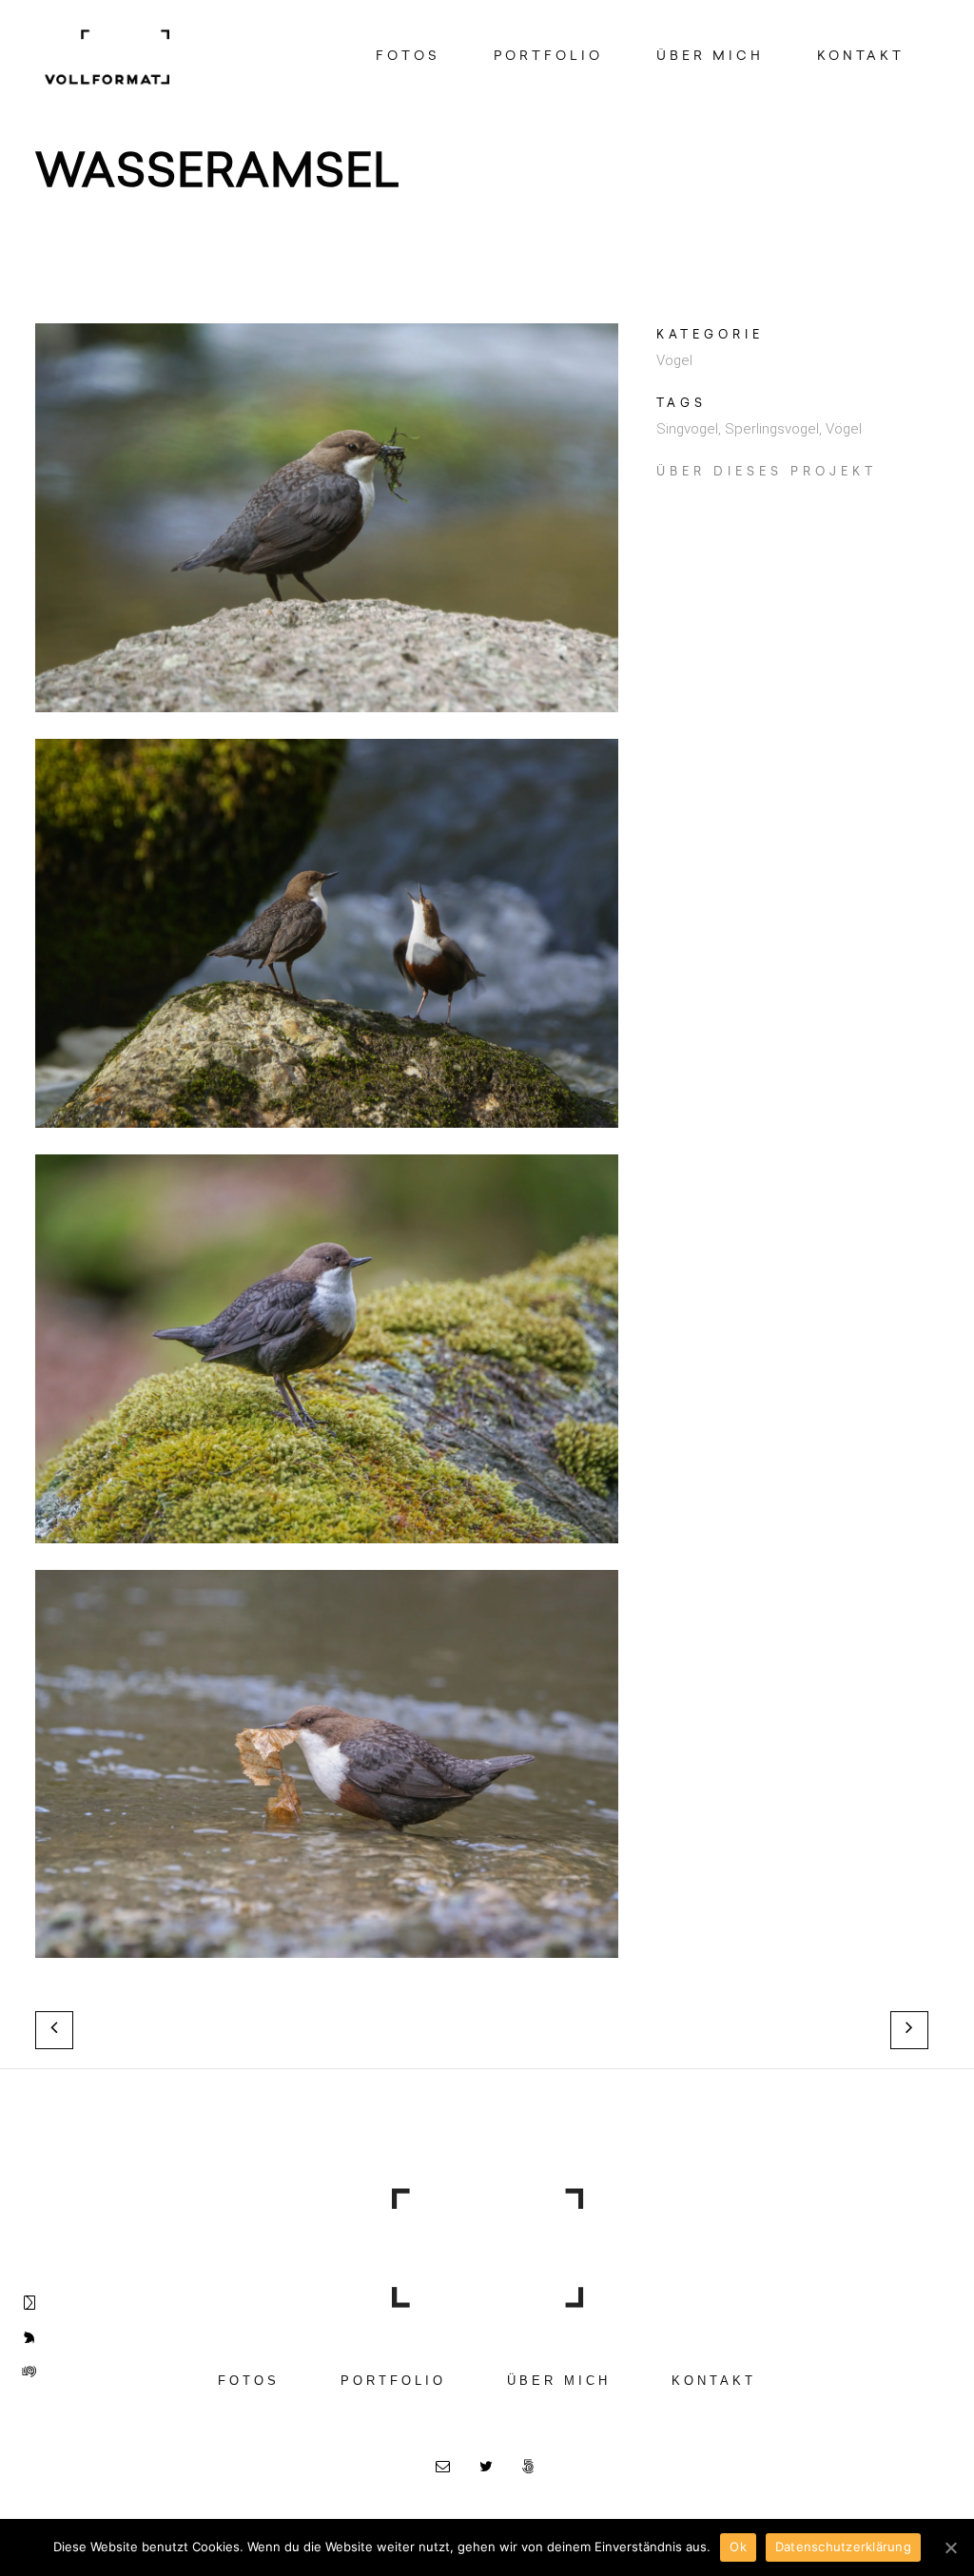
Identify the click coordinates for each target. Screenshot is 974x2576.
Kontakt (714, 2381)
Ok (738, 2547)
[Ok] (950, 2547)
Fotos (249, 2381)
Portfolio (393, 2381)
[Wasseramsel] (327, 726)
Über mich (559, 2381)
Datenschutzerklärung (843, 2547)
